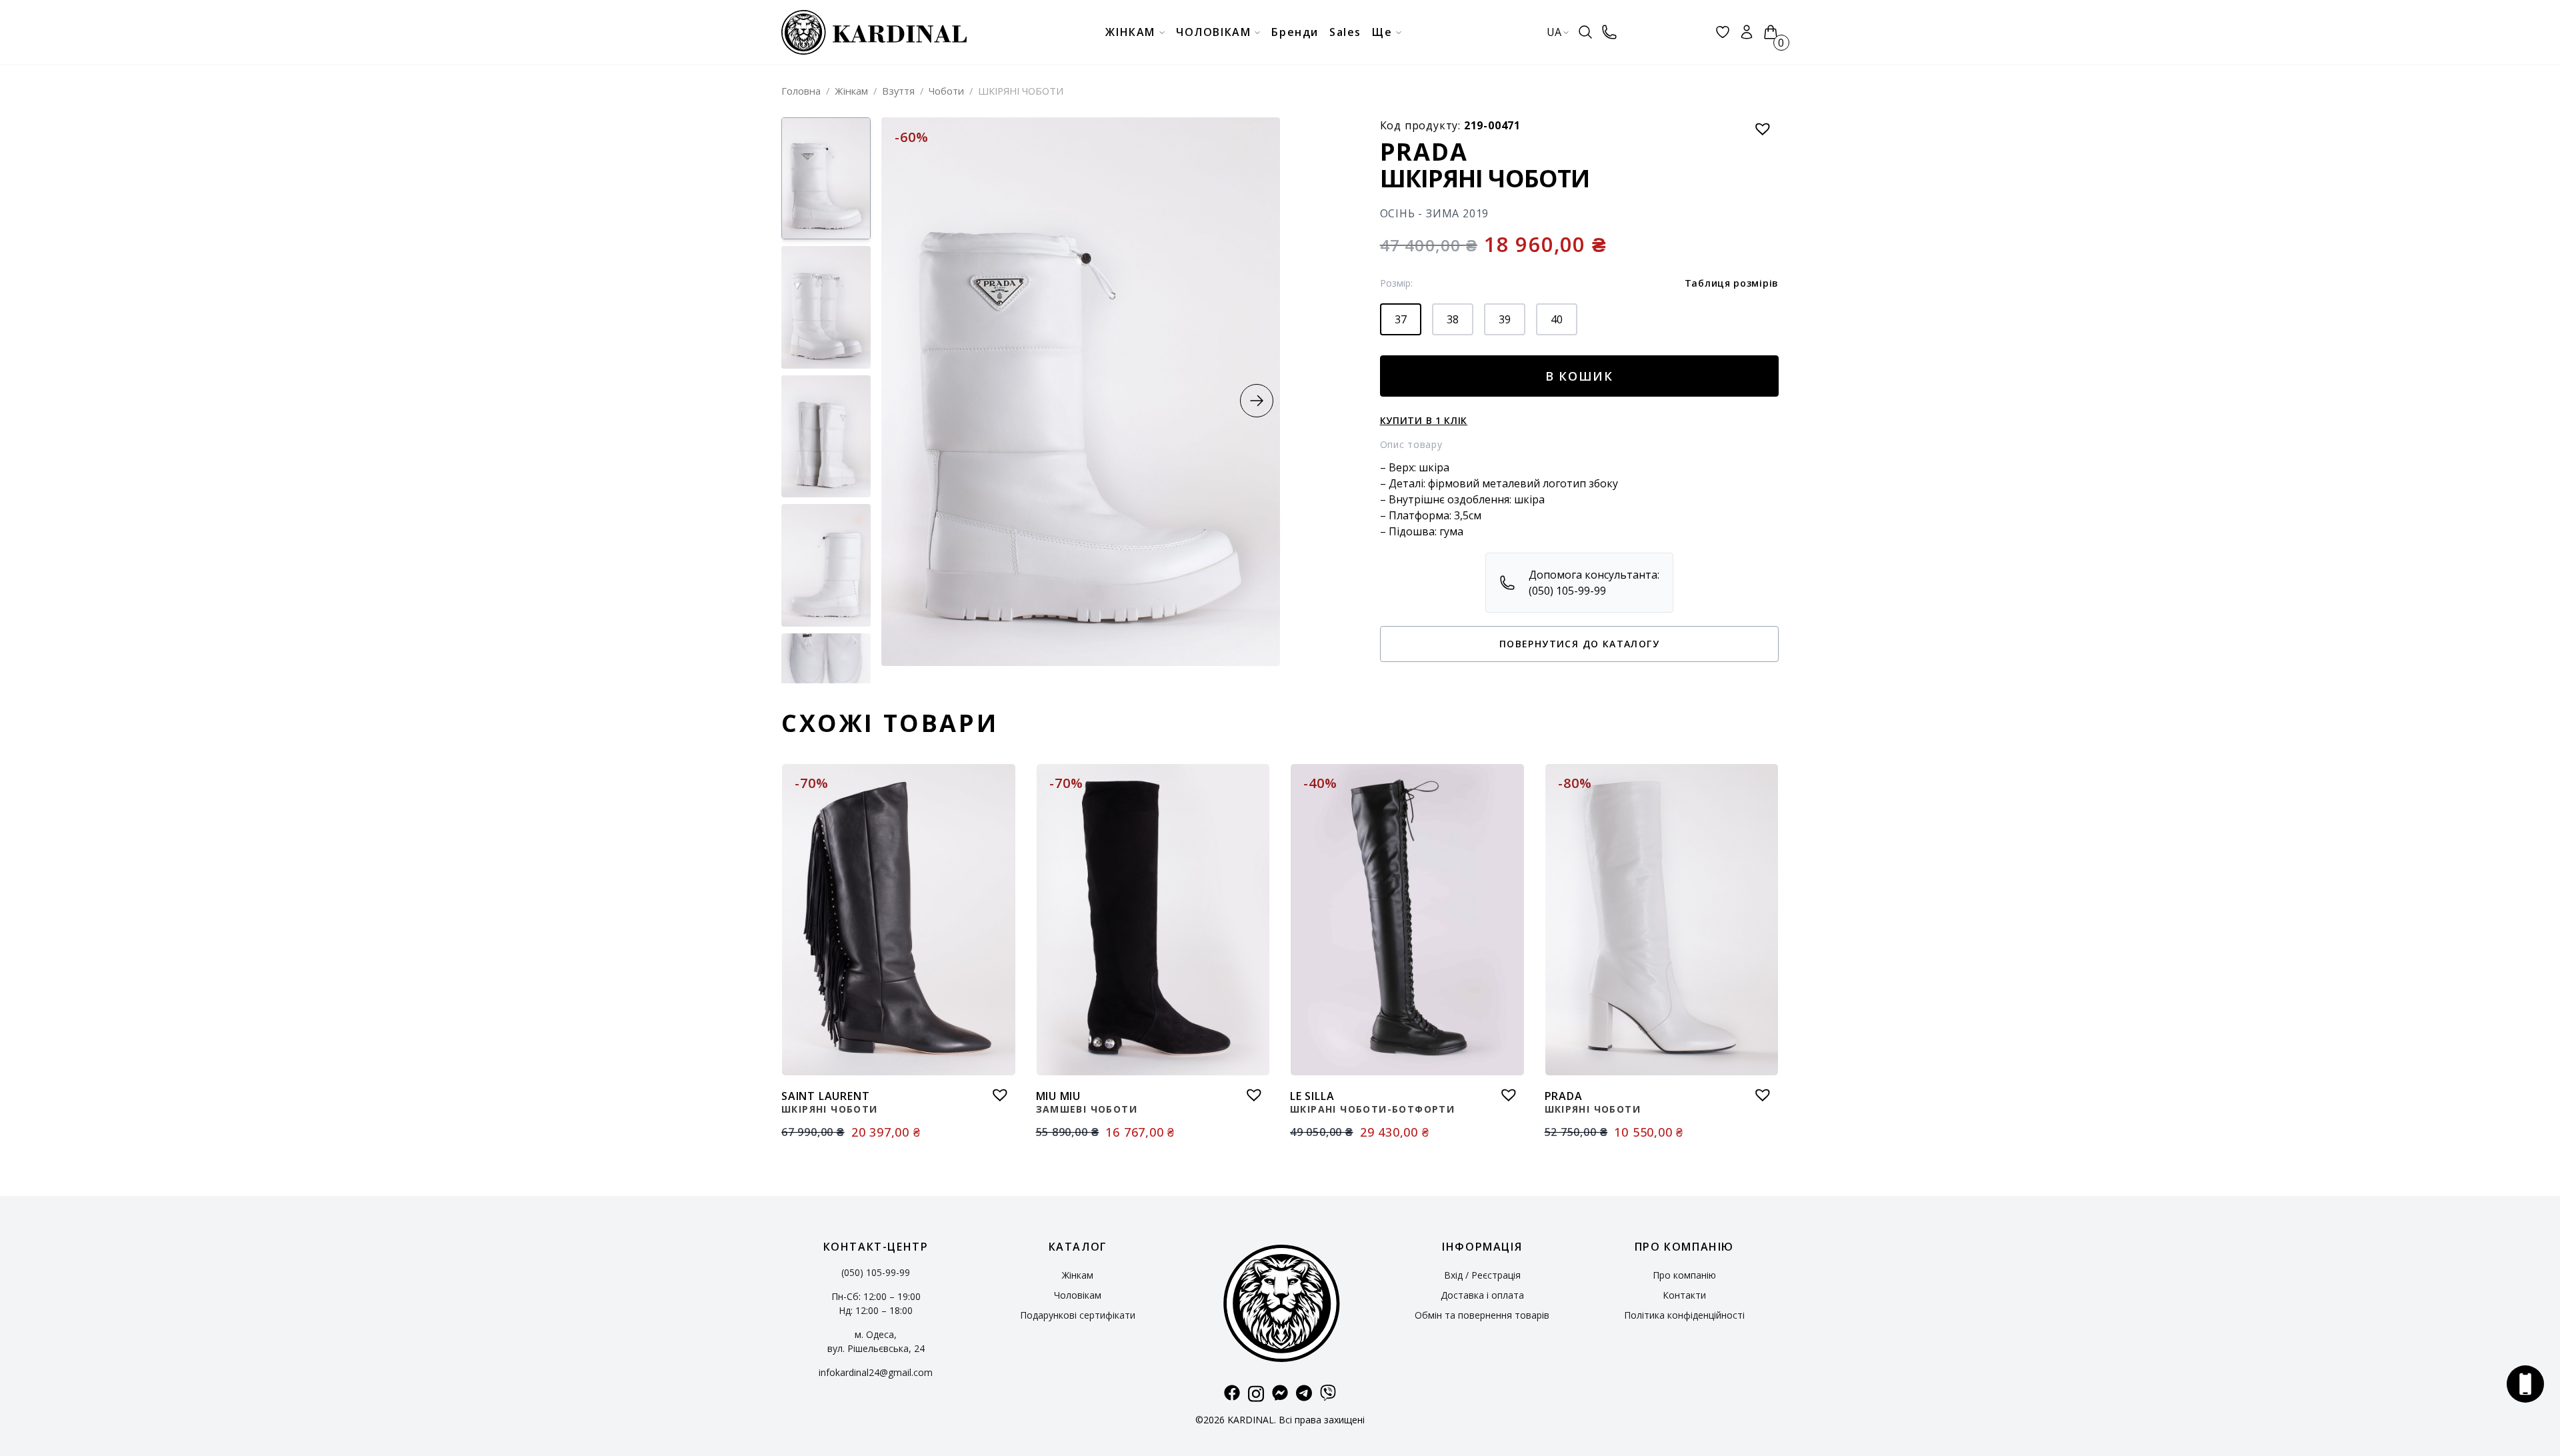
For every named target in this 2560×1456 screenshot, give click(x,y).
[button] (1257, 401)
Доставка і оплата (1482, 1295)
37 (1401, 319)
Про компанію (1684, 1275)
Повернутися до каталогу (1579, 644)
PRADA (1424, 152)
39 (1505, 319)
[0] (1771, 32)
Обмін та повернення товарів (1482, 1315)
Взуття (898, 91)
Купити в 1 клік (1424, 420)
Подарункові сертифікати (1078, 1315)
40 (1557, 319)
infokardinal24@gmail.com (876, 1372)
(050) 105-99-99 (876, 1272)
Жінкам (851, 91)
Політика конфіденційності (1684, 1315)
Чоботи (946, 91)
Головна (801, 91)
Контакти (1684, 1295)
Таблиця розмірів (1732, 283)
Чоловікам (1078, 1295)
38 (1453, 319)
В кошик (1580, 376)
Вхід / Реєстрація (1482, 1275)
